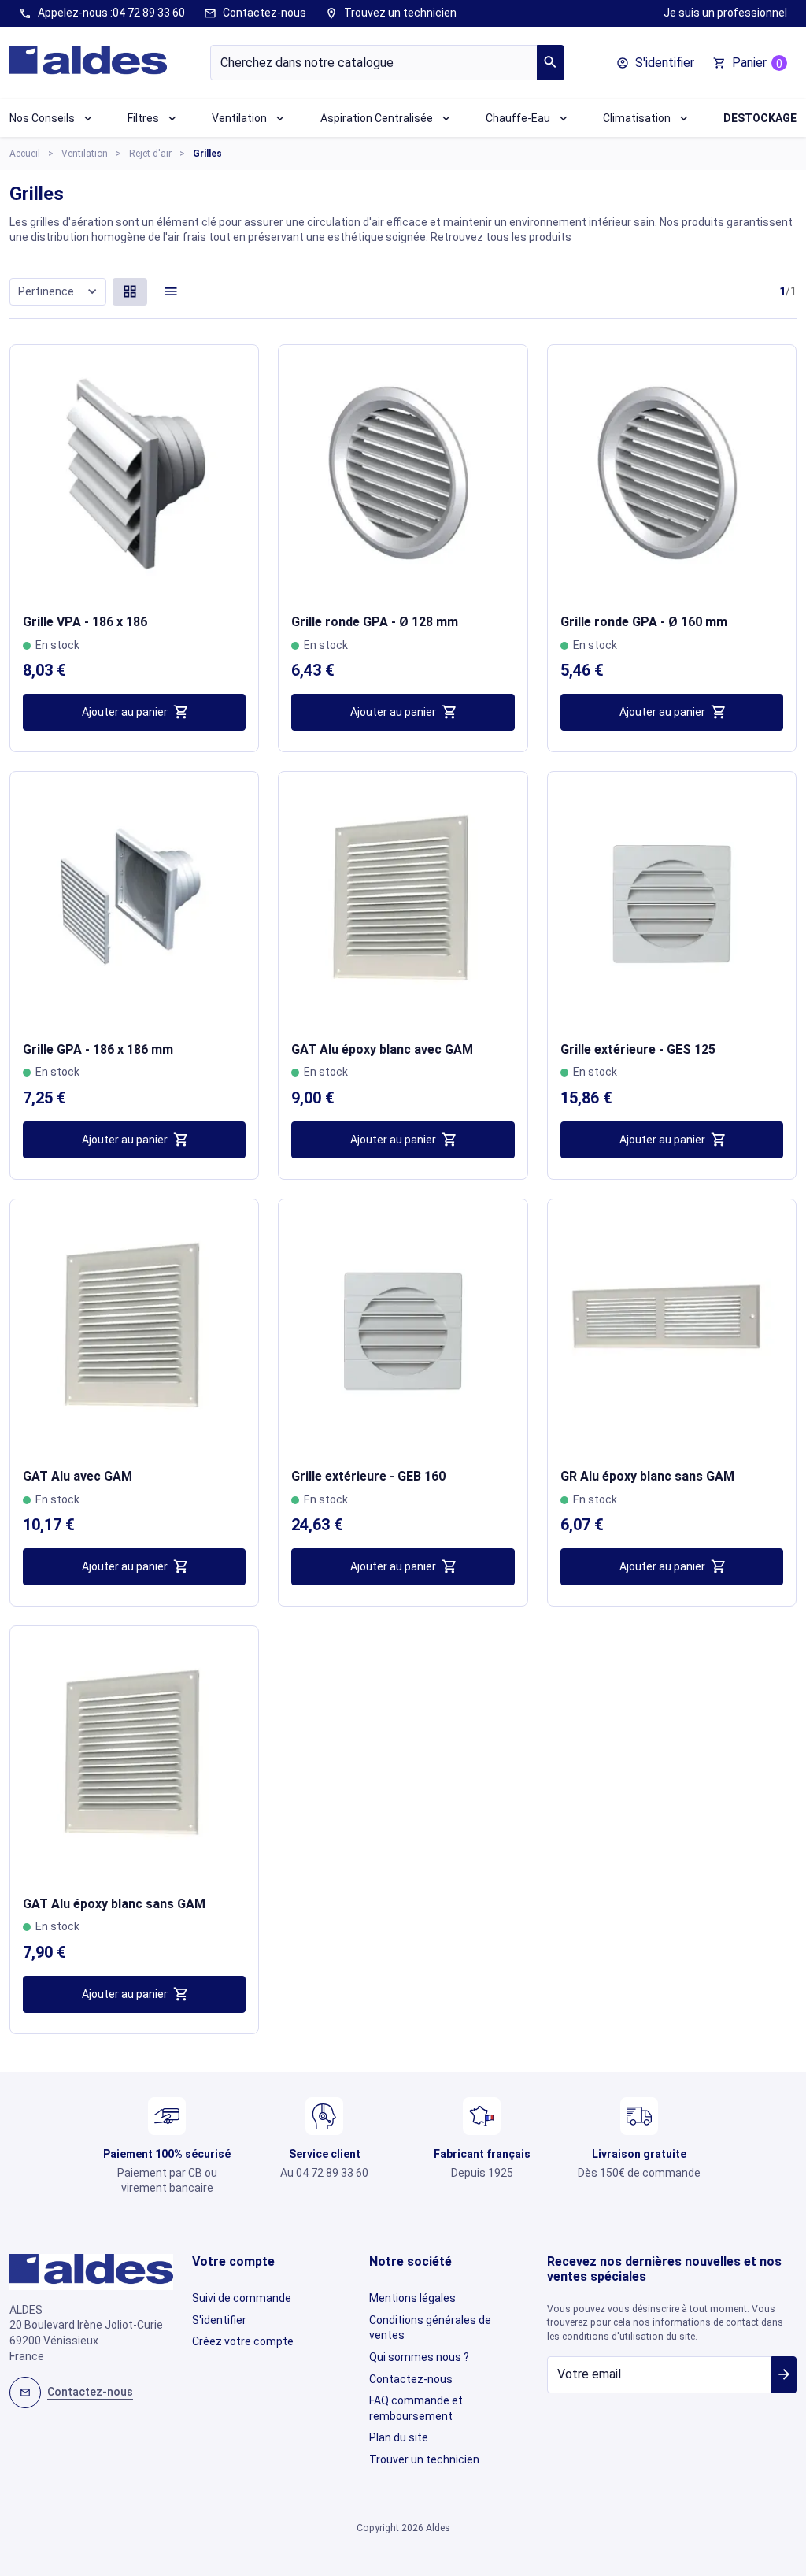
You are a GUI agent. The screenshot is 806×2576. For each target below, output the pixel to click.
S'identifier (219, 2320)
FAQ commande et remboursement (416, 2408)
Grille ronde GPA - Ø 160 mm (644, 622)
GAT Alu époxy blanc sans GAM (114, 1904)
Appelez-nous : (102, 13)
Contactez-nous (255, 13)
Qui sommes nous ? (419, 2357)
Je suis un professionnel (725, 13)
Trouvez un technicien (391, 13)
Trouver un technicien (424, 2459)
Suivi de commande (242, 2298)
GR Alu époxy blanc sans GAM (647, 1476)
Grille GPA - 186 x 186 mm (98, 1049)
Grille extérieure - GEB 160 (368, 1476)
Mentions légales (412, 2298)
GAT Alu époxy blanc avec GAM (382, 1049)
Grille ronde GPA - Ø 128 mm (375, 622)
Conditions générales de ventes (430, 2328)
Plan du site (399, 2437)
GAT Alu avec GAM (78, 1476)
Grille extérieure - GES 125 (638, 1049)
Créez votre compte (243, 2341)
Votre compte (233, 2261)
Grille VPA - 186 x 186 (85, 622)
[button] (655, 63)
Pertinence (59, 291)
